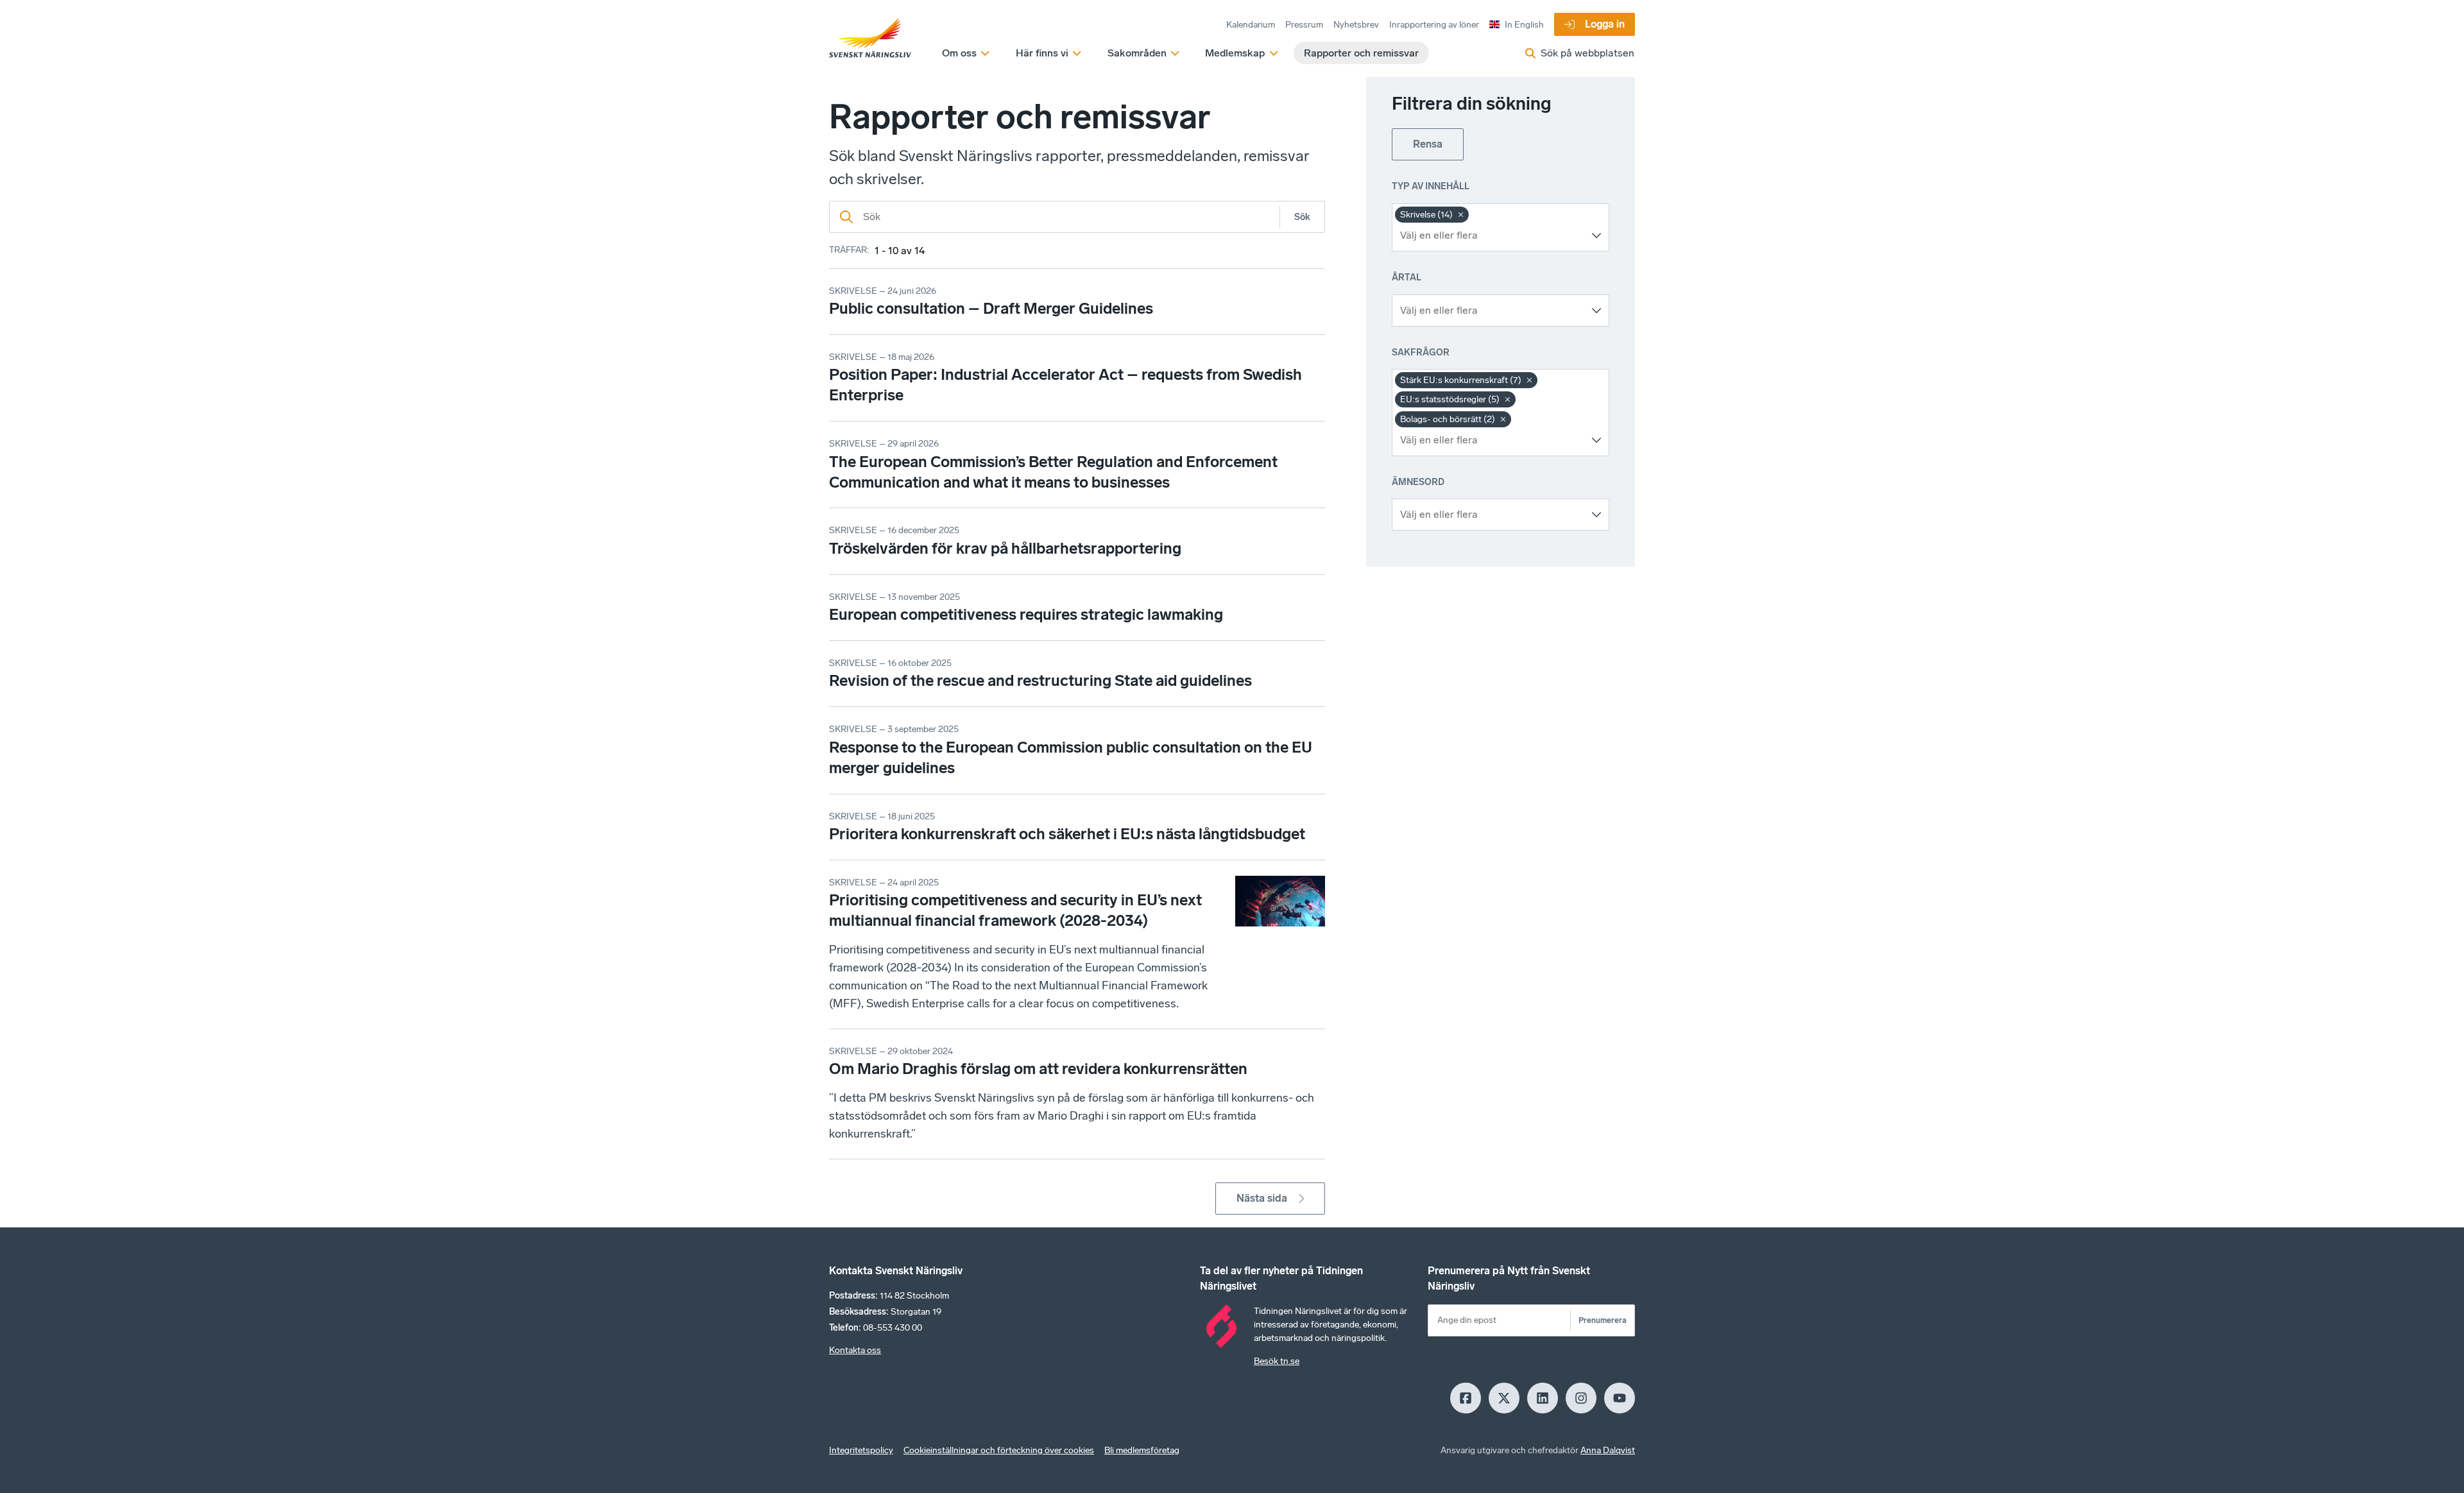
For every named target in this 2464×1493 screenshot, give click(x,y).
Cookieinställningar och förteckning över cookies (999, 1450)
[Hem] (870, 38)
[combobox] (1491, 235)
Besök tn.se (1277, 1361)
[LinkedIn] (1543, 1398)
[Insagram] (1581, 1398)
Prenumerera (1603, 1320)
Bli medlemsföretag (1142, 1450)
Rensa (1428, 144)
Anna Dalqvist (1608, 1450)
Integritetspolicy (861, 1450)
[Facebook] (1466, 1398)
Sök (1302, 217)
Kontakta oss (855, 1350)
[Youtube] (1620, 1398)
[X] (1504, 1398)
